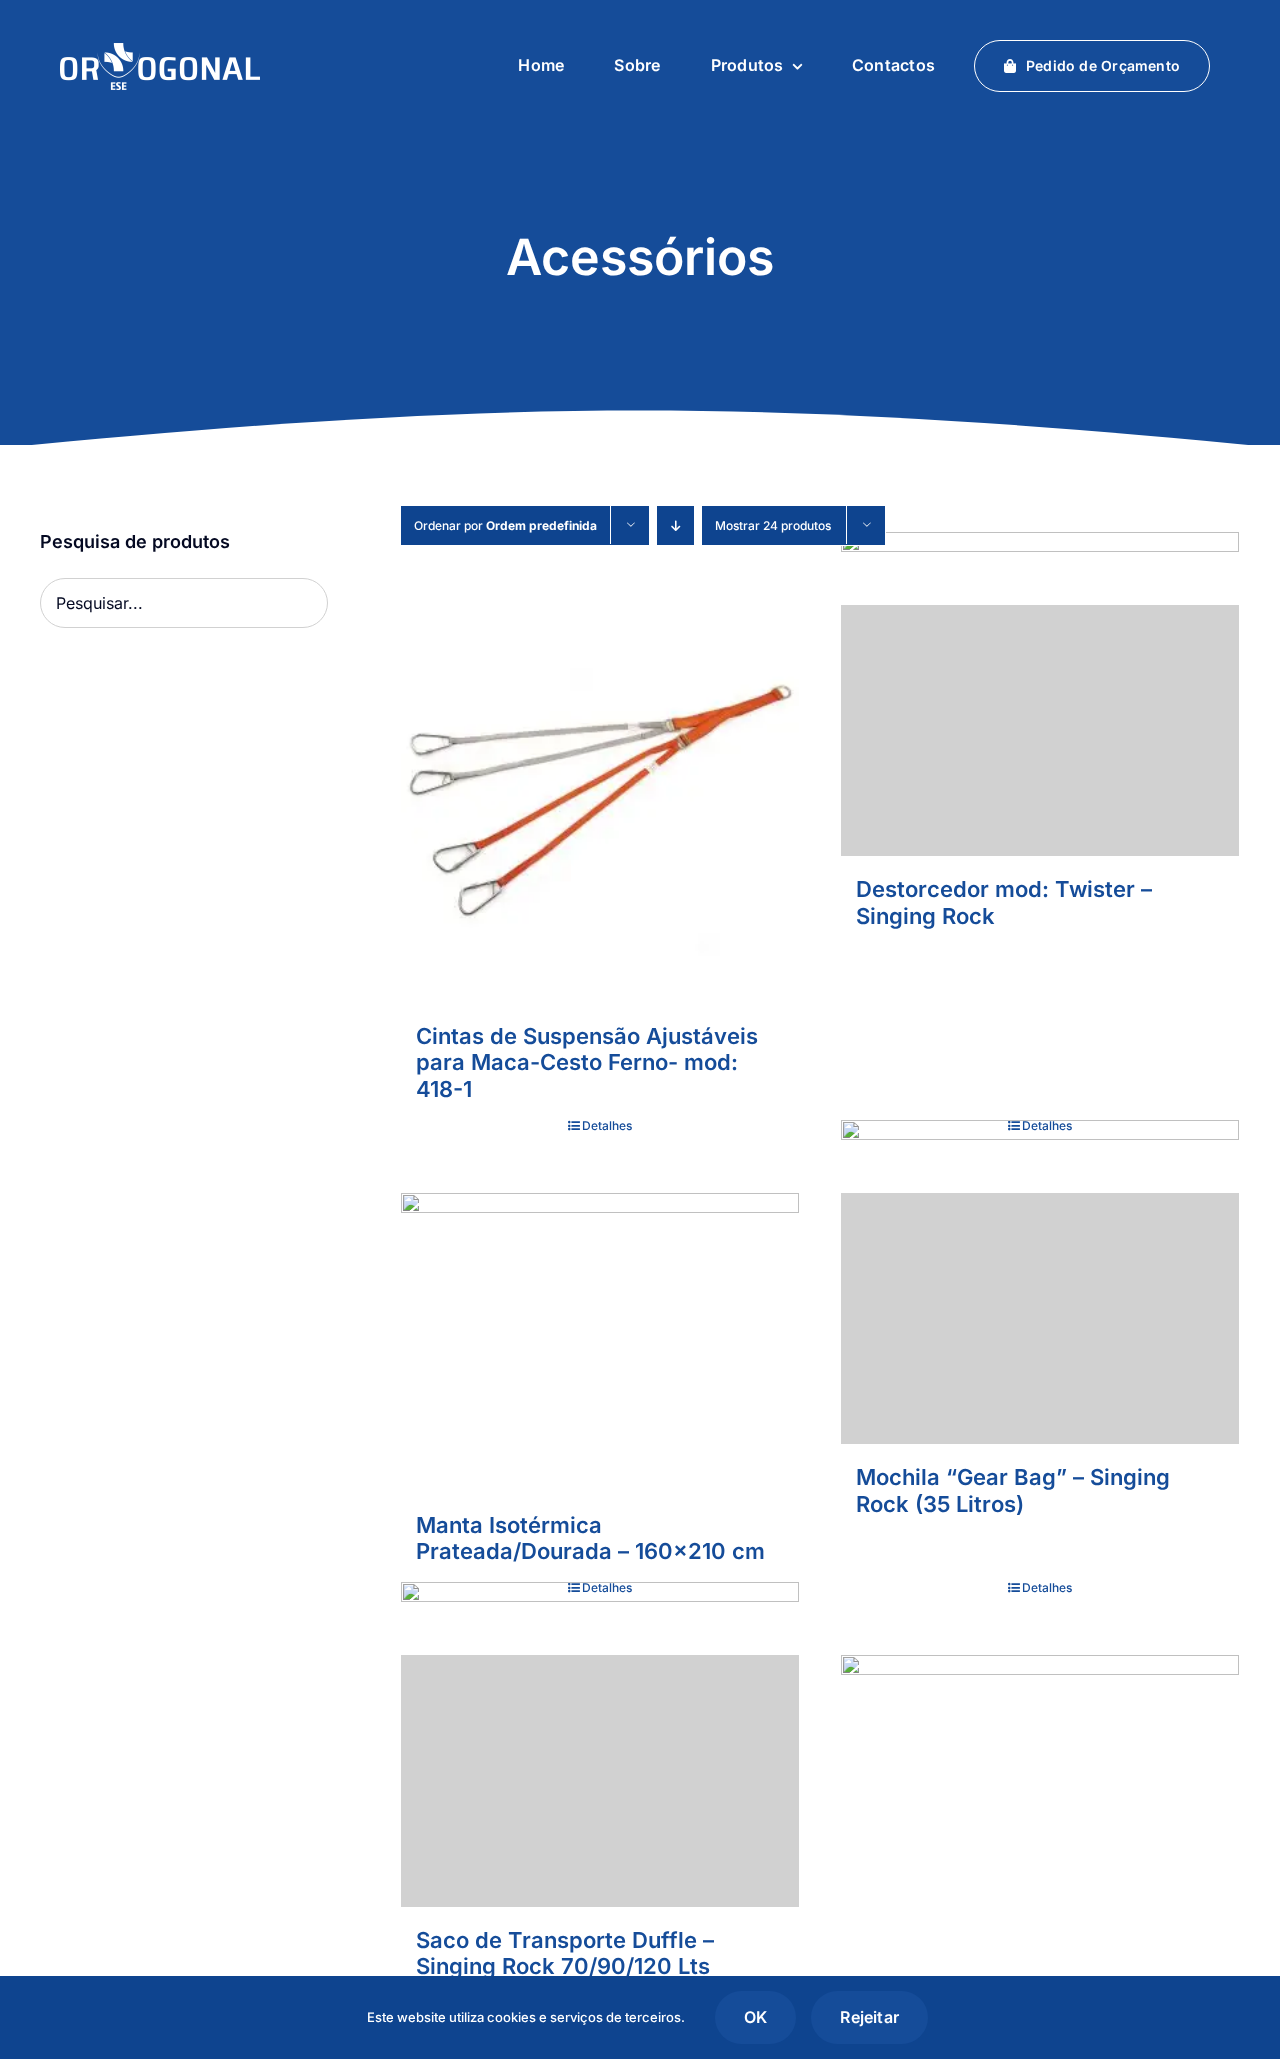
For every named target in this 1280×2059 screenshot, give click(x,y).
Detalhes (607, 1125)
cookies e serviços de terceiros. (586, 2017)
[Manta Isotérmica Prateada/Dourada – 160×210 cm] (600, 1342)
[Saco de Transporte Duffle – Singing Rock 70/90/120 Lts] (600, 1780)
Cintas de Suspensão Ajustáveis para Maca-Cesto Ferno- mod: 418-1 (587, 1062)
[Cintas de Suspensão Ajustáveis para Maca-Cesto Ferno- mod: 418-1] (600, 804)
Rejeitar (869, 2017)
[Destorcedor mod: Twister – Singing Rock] (1040, 730)
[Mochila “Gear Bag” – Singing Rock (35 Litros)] (1040, 1318)
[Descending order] (675, 525)
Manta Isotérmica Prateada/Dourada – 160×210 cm (590, 1538)
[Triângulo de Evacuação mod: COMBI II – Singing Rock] (1040, 1854)
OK (755, 2017)
